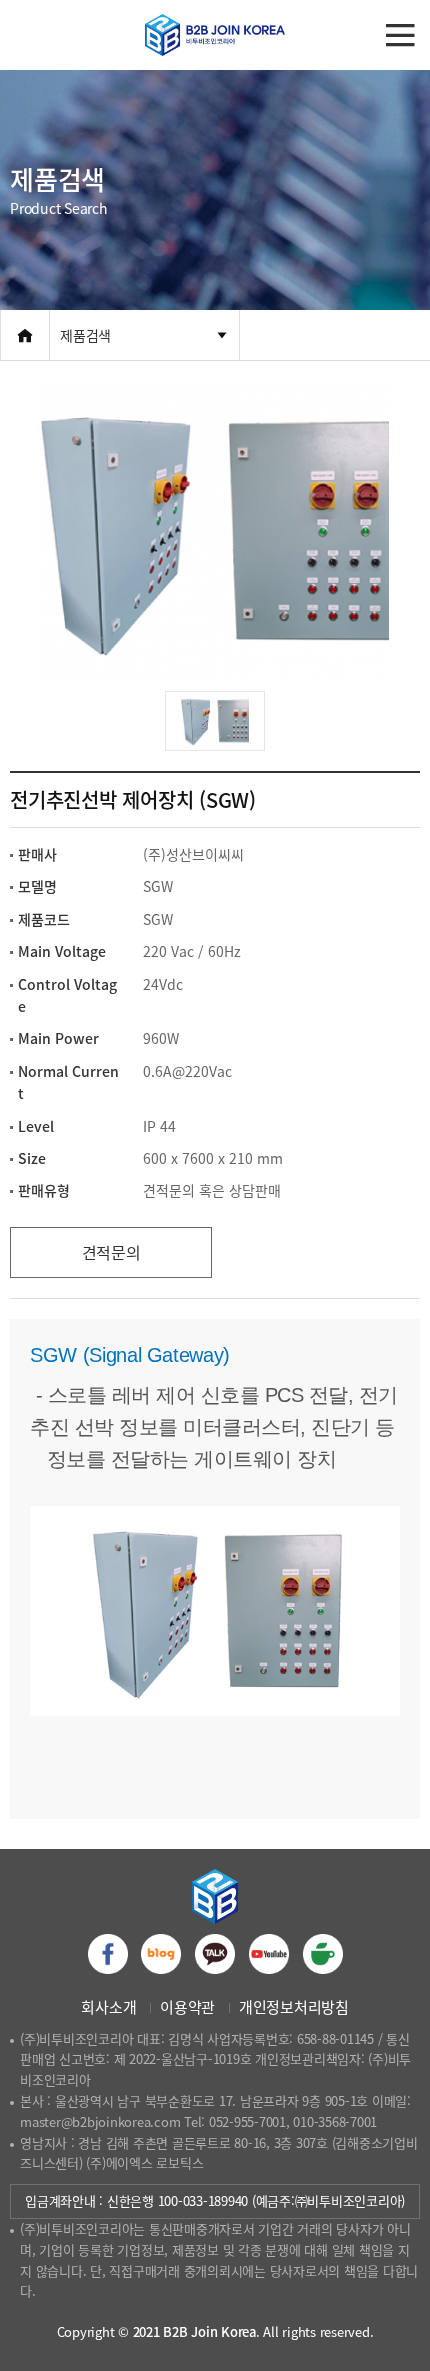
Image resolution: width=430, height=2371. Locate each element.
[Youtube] (269, 1954)
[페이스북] (108, 1954)
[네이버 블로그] (161, 1954)
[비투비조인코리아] (215, 35)
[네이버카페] (323, 1954)
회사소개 (108, 2007)
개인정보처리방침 (294, 2007)
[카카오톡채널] (215, 1954)
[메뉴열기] (400, 35)
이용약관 (187, 2007)
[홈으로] (25, 335)
